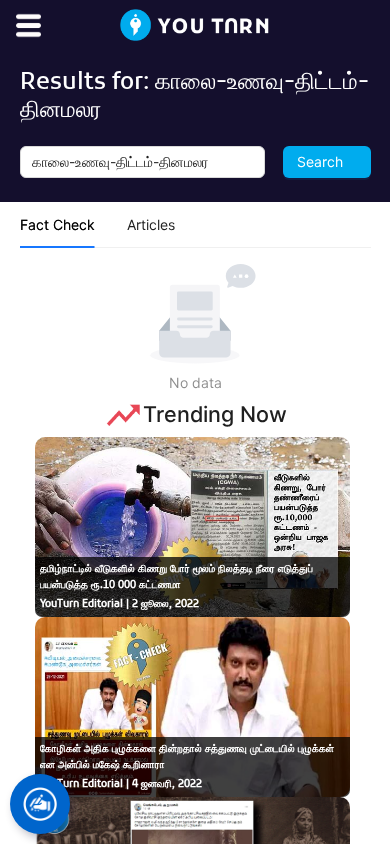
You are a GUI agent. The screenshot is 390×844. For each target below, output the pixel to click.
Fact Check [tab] (57, 224)
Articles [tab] (151, 224)
